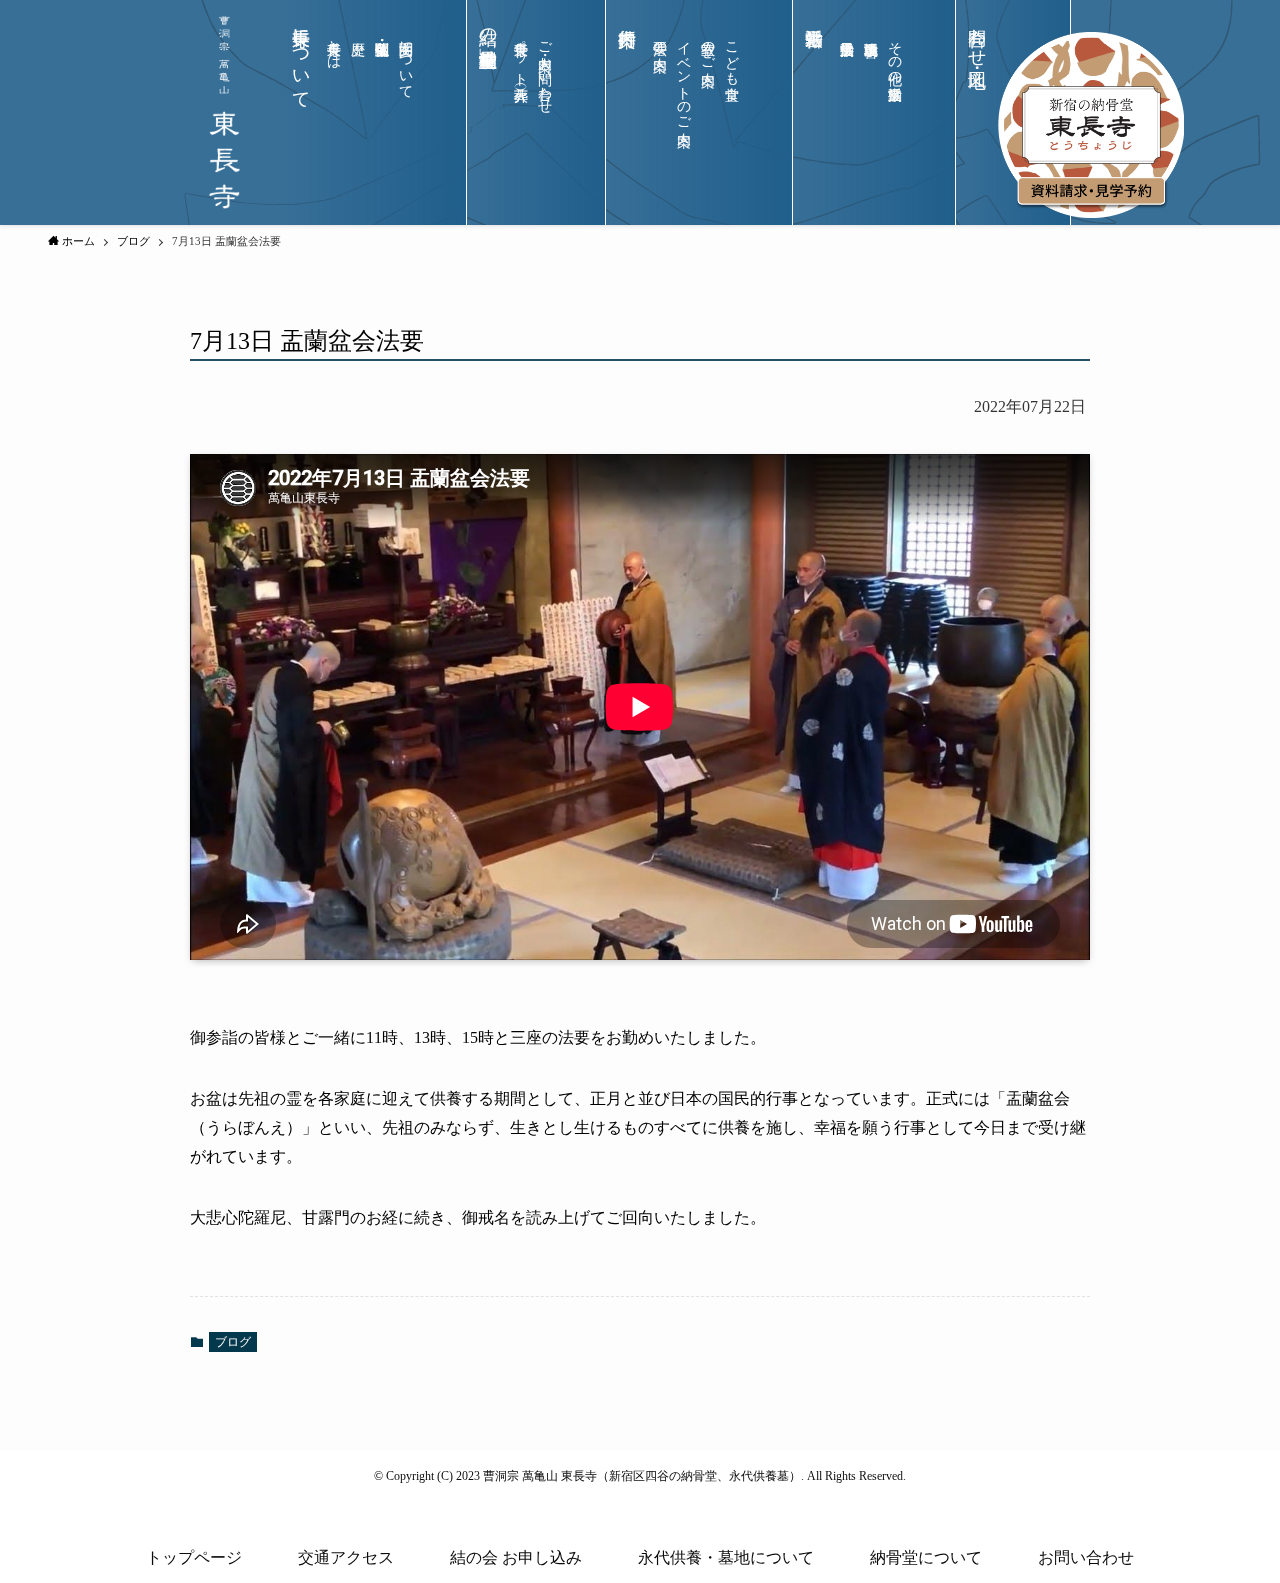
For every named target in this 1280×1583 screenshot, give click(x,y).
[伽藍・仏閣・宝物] (382, 118)
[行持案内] (627, 128)
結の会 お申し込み (516, 1557)
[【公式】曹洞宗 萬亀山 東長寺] (224, 112)
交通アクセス (346, 1557)
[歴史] (358, 118)
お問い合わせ (1086, 1557)
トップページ (194, 1557)
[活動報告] (814, 128)
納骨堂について (926, 1557)
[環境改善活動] (871, 118)
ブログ (233, 1342)
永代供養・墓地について (726, 1557)
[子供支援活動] (847, 118)
